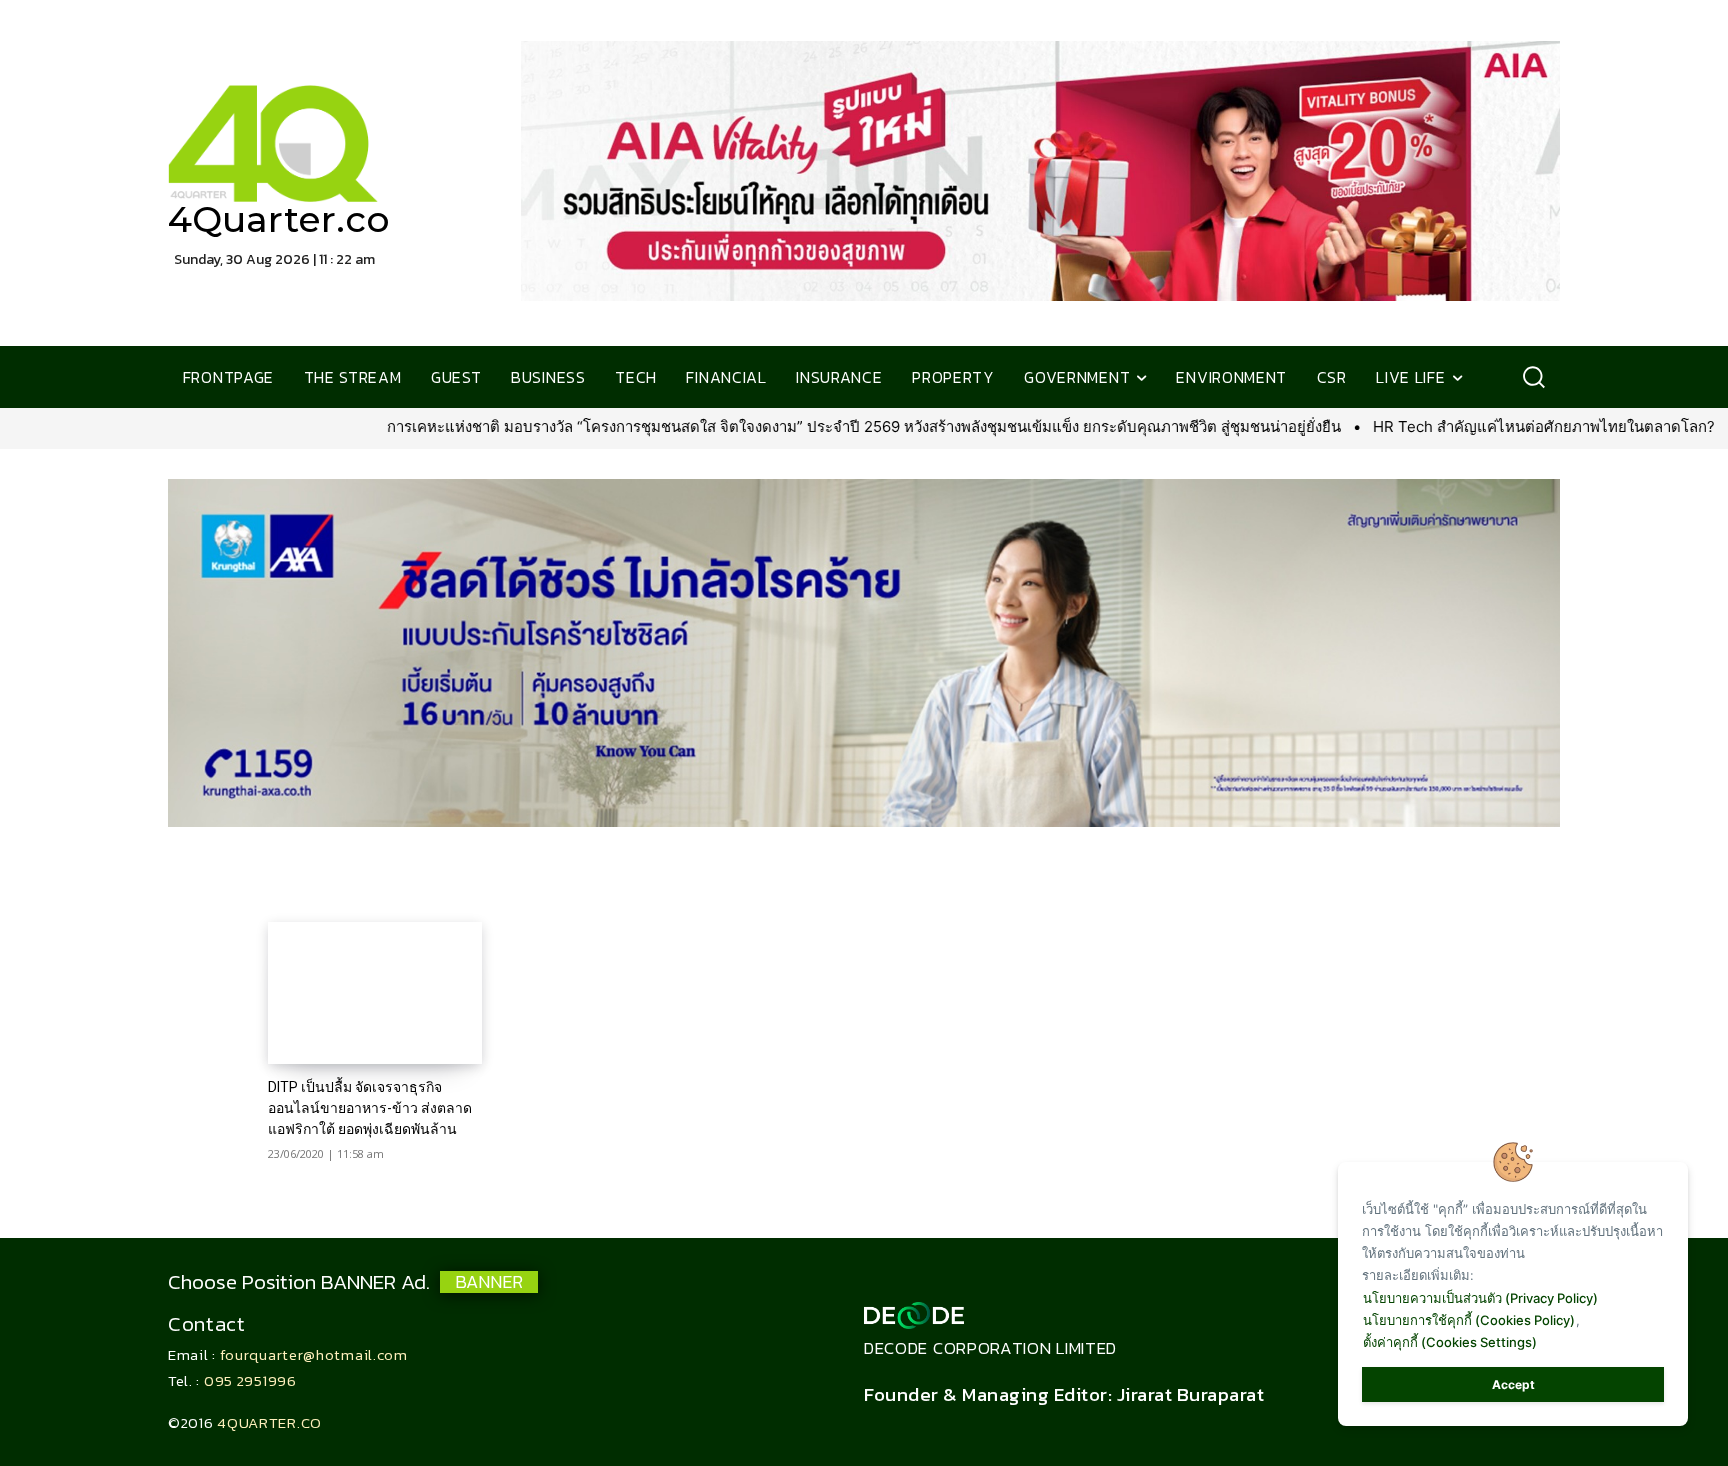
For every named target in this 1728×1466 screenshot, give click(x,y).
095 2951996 (250, 1380)
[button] (1533, 377)
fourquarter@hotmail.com (314, 1354)
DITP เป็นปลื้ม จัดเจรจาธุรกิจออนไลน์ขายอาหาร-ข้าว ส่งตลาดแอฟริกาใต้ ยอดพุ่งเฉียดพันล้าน (370, 1108)
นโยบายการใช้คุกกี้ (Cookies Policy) (1469, 1320)
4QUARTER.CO (269, 1422)
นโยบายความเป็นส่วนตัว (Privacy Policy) (1480, 1298)
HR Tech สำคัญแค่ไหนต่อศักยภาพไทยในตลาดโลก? (1362, 426)
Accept (1513, 1384)
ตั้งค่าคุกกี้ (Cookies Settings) (1450, 1342)
